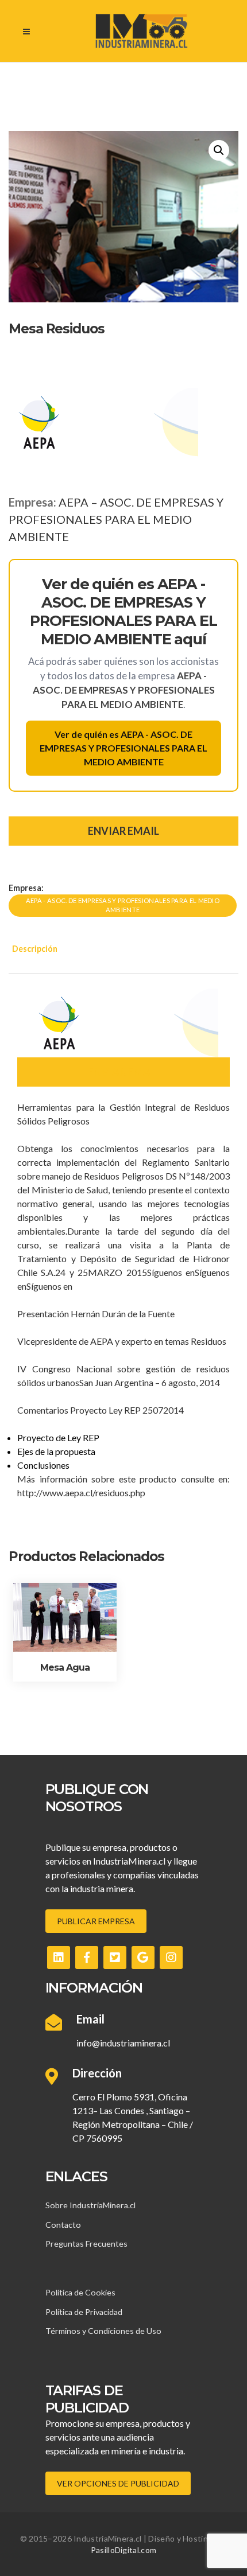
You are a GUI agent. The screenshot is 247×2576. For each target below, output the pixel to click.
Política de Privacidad (84, 2312)
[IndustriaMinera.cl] (141, 31)
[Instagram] (171, 1958)
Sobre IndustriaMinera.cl (90, 2205)
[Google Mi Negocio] (143, 1958)
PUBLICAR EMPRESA (96, 1921)
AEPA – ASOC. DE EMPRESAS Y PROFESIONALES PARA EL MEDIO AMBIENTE (116, 519)
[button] (219, 150)
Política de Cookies (80, 2292)
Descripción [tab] (35, 949)
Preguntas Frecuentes (86, 2244)
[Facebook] (87, 1958)
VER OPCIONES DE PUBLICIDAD (118, 2483)
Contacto (63, 2225)
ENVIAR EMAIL (123, 831)
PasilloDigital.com (123, 2550)
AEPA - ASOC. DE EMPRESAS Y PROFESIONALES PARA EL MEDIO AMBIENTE (123, 905)
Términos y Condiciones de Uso (103, 2331)
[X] (115, 1958)
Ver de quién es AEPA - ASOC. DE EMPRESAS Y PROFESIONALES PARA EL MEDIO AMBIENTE (123, 748)
